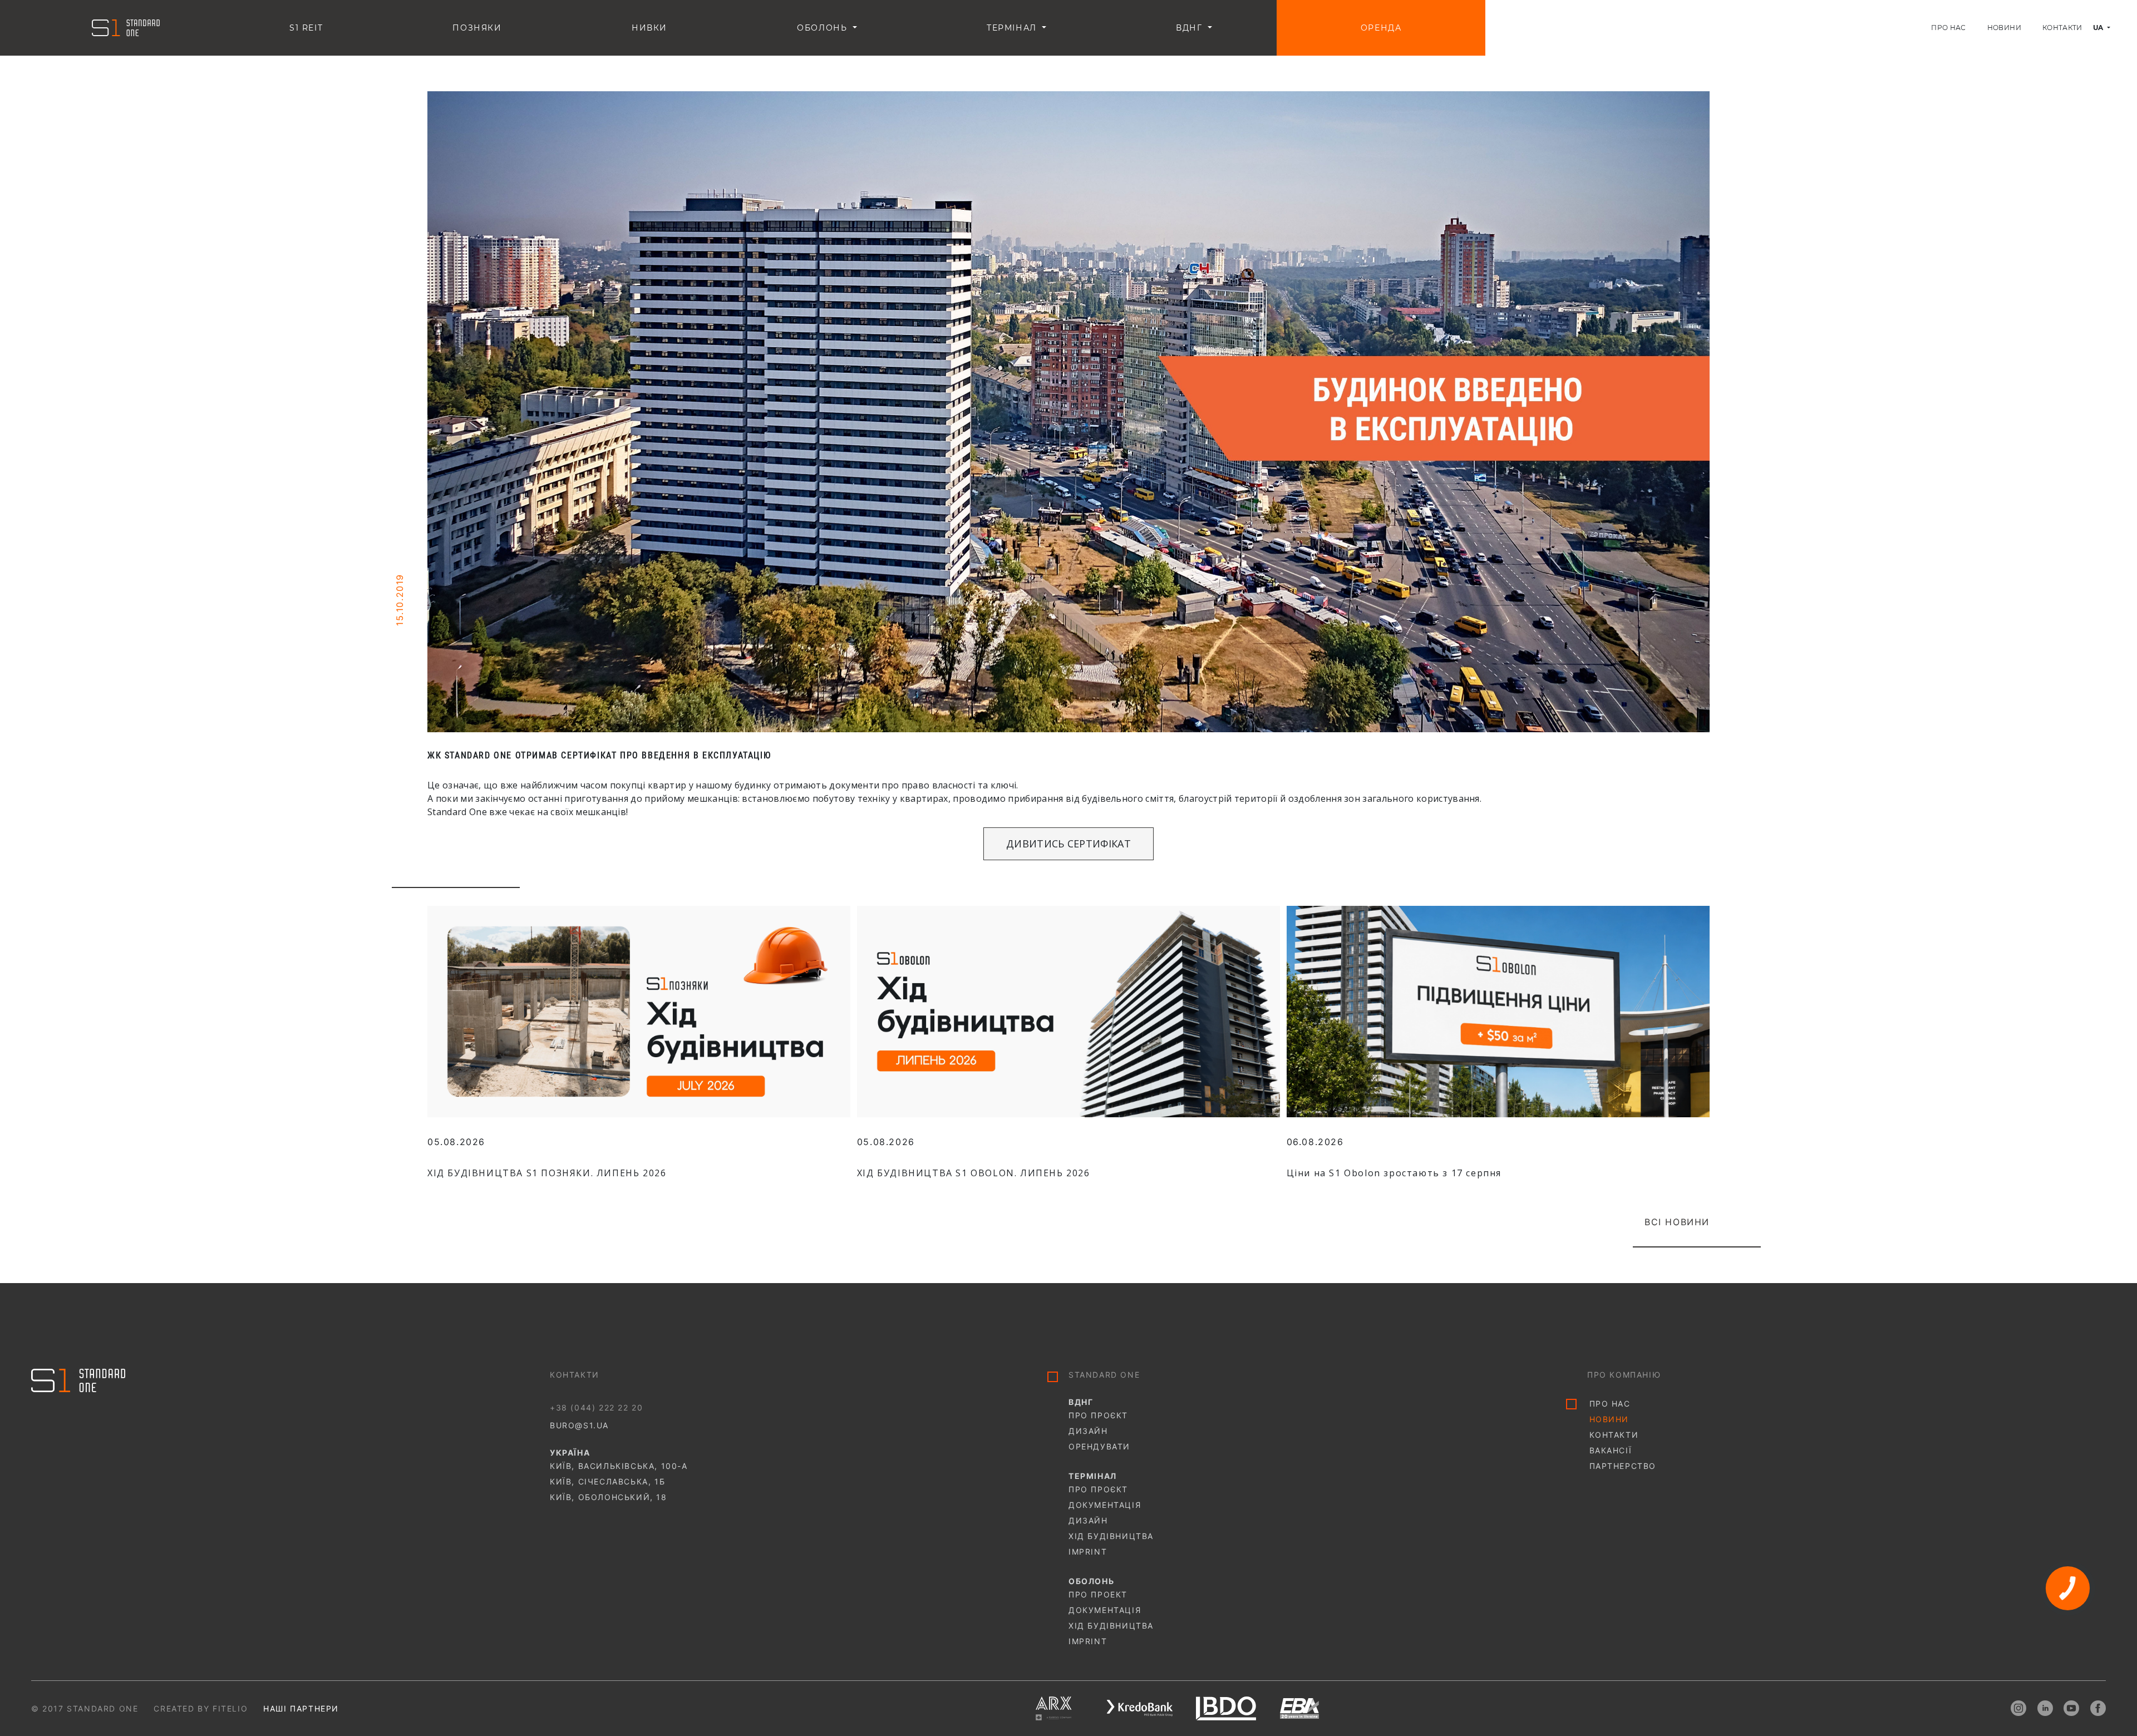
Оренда (1381, 28)
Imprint (1088, 1552)
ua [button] (2099, 28)
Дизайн (1088, 1431)
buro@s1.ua (579, 1425)
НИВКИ (649, 28)
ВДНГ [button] (1191, 28)
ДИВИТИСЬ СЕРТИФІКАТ (1068, 844)
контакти (1614, 1435)
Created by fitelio (201, 1708)
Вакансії (1611, 1450)
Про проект (1098, 1594)
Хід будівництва (1111, 1536)
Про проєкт (1098, 1415)
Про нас (1949, 28)
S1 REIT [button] (306, 28)
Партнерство (1623, 1466)
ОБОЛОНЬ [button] (824, 28)
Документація (1105, 1505)
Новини (2004, 28)
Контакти (2062, 28)
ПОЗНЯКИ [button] (477, 28)
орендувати (1099, 1446)
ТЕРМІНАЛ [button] (1013, 28)
